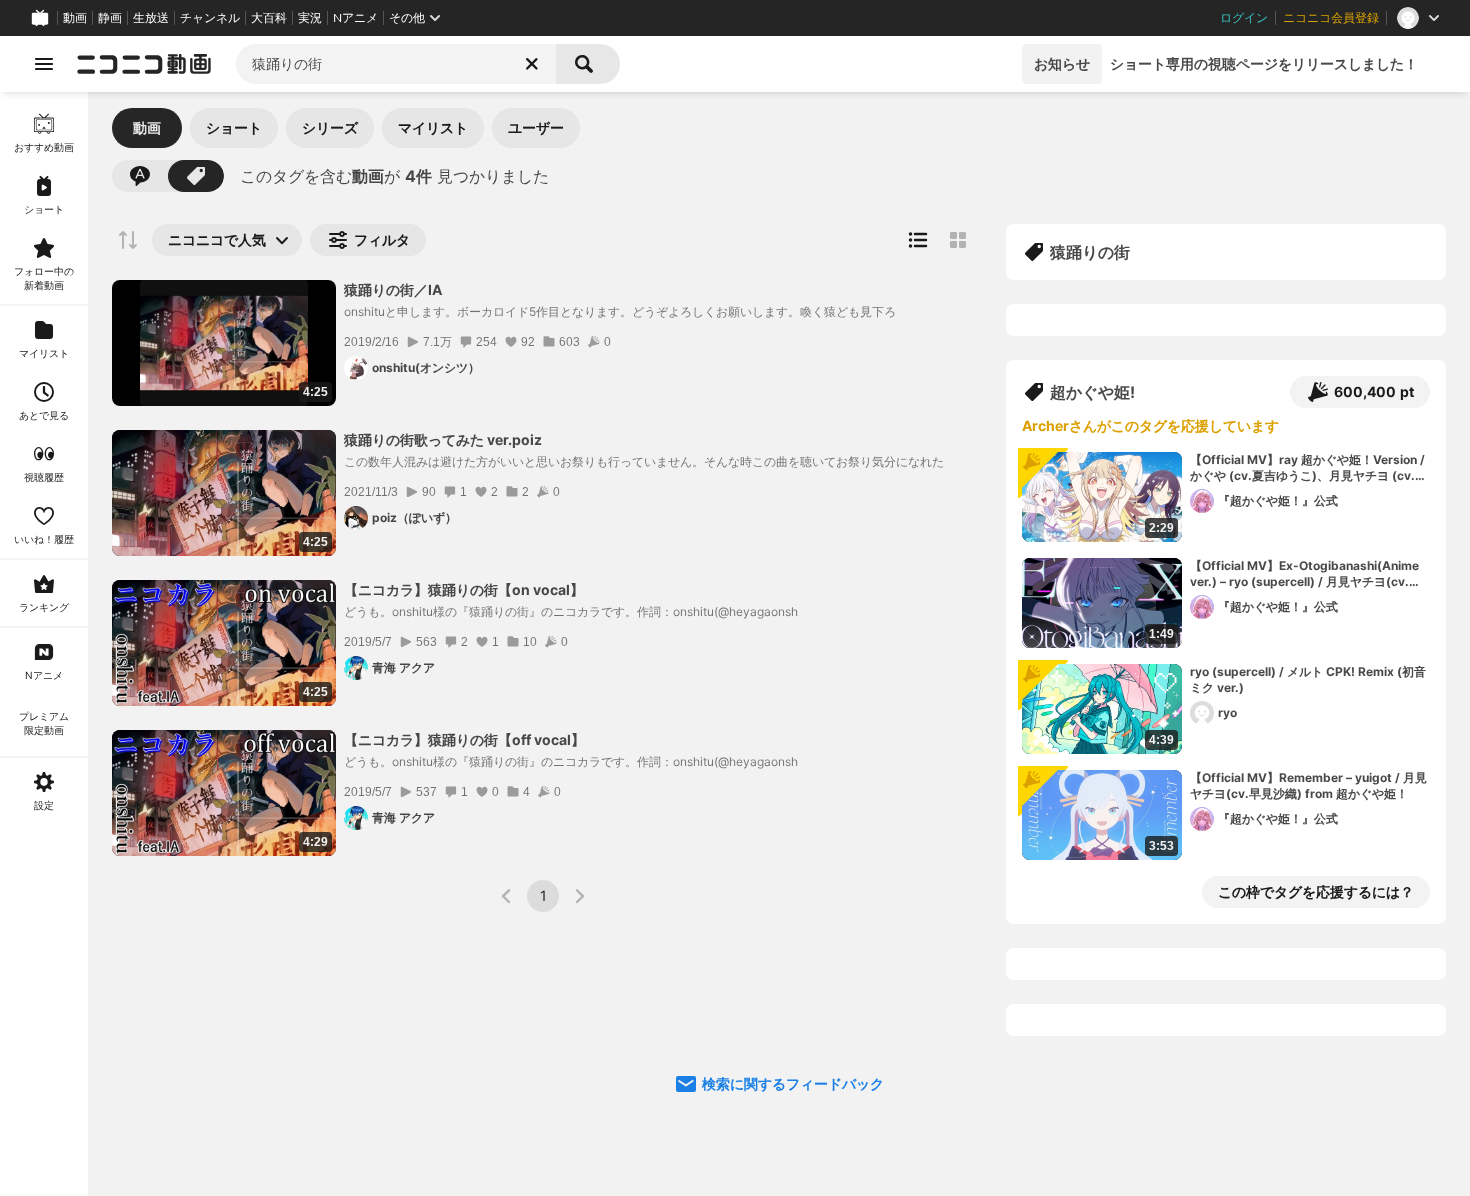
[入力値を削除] (532, 64)
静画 (110, 18)
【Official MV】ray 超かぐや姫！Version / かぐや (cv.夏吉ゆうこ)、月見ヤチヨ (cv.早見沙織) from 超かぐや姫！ (1308, 469)
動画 (75, 18)
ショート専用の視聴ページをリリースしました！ (1264, 63)
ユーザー (536, 127)
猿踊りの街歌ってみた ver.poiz (443, 439)
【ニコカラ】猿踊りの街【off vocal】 (464, 739)
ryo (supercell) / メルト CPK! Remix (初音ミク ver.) (1308, 680)
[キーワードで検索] (140, 176)
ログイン (1244, 18)
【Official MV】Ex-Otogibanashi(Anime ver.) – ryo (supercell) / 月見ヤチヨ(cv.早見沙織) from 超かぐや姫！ (1305, 575)
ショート (234, 127)
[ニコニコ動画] (144, 64)
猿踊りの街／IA (393, 289)
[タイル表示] (958, 240)
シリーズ (330, 127)
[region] (44, 644)
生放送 (151, 18)
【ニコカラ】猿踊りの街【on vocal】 (464, 589)
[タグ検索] (196, 176)
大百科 (269, 18)
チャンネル (210, 18)
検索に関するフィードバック (793, 1083)
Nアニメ (355, 18)
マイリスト (433, 127)
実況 (310, 18)
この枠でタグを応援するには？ (1316, 891)
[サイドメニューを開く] (44, 64)
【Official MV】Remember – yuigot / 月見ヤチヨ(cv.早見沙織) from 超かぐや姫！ (1308, 786)
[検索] (588, 64)
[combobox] (396, 64)
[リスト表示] (918, 240)
